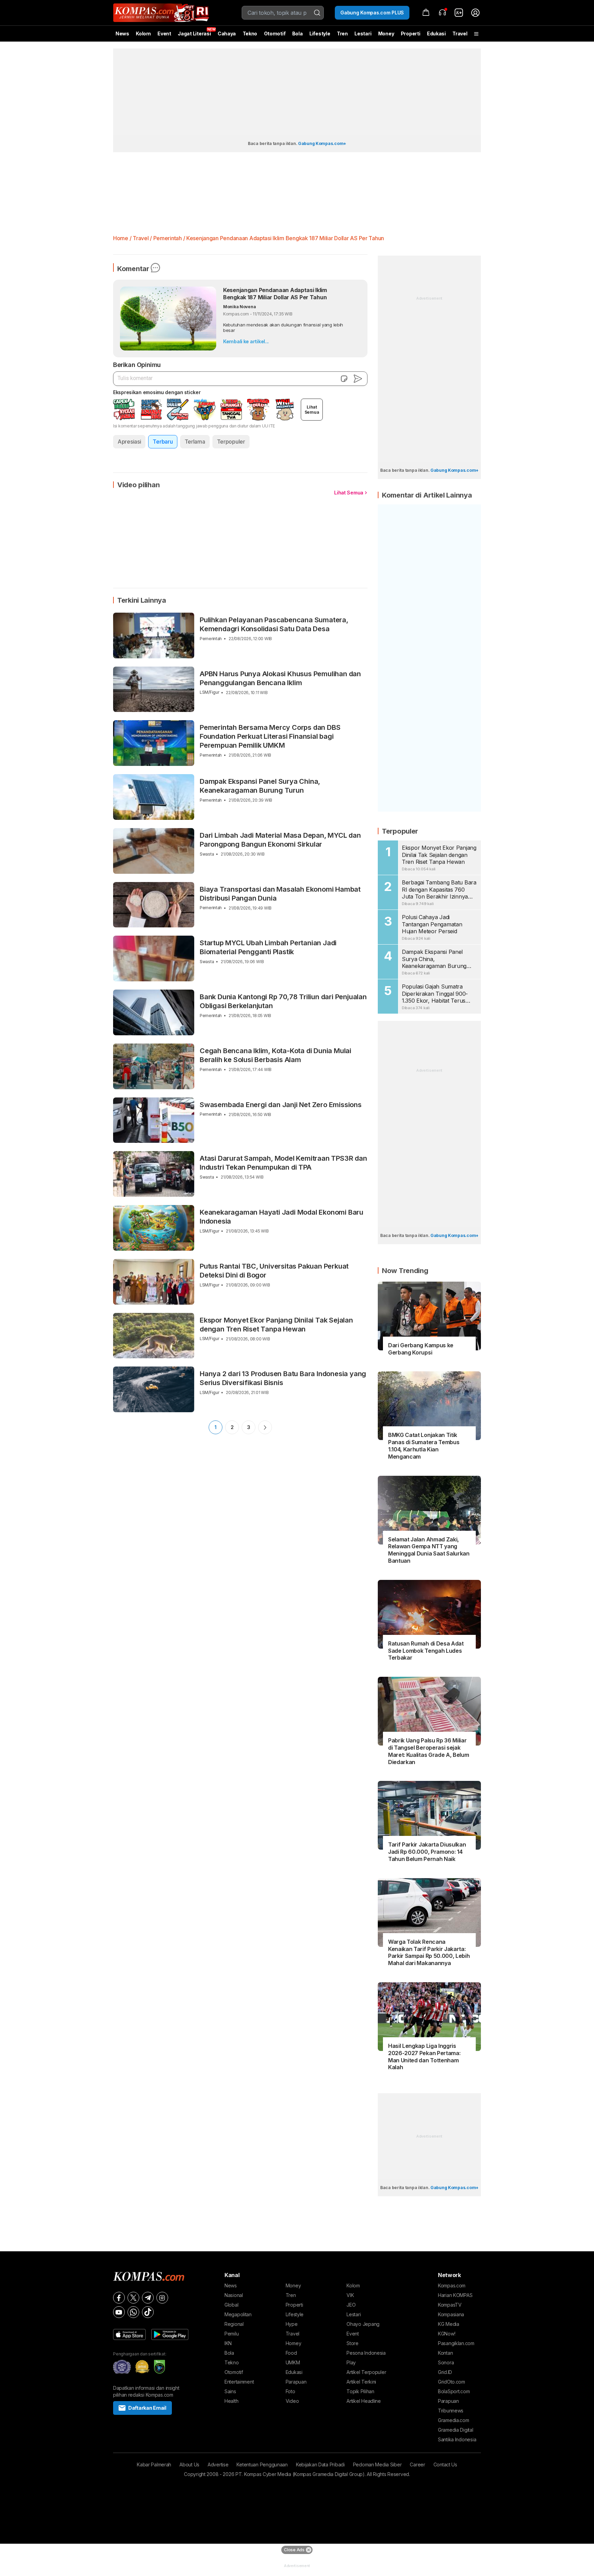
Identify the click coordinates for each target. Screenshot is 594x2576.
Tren (342, 34)
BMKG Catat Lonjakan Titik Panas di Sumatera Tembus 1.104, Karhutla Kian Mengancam (424, 1446)
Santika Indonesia (457, 2439)
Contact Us (445, 2465)
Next (265, 1427)
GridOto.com (452, 2382)
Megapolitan (238, 2314)
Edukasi (436, 34)
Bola (298, 34)
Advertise (218, 2465)
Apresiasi (129, 442)
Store (353, 2343)
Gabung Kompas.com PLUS (372, 13)
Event (164, 34)
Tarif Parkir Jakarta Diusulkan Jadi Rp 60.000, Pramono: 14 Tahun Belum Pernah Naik (427, 1852)
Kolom (143, 34)
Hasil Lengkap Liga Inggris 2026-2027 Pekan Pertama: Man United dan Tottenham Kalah (424, 2056)
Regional (234, 2324)
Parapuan (296, 2382)
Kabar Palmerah (154, 2465)
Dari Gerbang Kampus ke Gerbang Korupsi (421, 1349)
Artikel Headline (364, 2401)
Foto (290, 2391)
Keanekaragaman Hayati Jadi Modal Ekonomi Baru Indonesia (282, 1217)
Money (386, 34)
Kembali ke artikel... (246, 341)
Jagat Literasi (194, 34)
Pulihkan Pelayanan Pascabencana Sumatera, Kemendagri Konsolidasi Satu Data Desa (274, 624)
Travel (460, 34)
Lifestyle (320, 34)
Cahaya (227, 34)
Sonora (446, 2362)
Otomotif (275, 34)
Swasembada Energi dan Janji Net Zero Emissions (281, 1105)
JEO (351, 2305)
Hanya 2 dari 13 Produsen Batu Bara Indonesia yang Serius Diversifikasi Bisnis (283, 1378)
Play (351, 2362)
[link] (459, 13)
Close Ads (294, 2550)
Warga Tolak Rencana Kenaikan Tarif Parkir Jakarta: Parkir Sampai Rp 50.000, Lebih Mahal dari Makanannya (429, 1952)
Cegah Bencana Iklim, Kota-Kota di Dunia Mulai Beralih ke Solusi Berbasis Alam (276, 1055)
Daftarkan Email (147, 2408)
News (122, 34)
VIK (350, 2295)
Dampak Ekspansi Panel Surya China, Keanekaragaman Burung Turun (260, 786)
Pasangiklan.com (456, 2343)
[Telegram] (148, 2298)
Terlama (195, 442)
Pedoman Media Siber (377, 2465)
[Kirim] (358, 379)
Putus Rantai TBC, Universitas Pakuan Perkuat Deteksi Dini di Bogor (274, 1271)
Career (417, 2465)
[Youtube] (119, 2312)
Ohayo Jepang (363, 2324)
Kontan (445, 2353)
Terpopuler (231, 442)
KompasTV (450, 2305)
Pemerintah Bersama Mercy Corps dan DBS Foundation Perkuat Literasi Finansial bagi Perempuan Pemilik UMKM (270, 736)
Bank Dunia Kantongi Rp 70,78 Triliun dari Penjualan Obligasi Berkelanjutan (283, 1001)
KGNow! (447, 2334)
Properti (411, 34)
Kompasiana (451, 2314)
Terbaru (163, 442)
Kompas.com (452, 2285)
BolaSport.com (454, 2391)
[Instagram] (162, 2298)
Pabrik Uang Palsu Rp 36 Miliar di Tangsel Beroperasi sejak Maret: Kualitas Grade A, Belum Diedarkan (428, 1751)
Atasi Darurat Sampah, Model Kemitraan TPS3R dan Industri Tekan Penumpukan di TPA (283, 1163)
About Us (189, 2465)
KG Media (449, 2324)
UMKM (293, 2362)
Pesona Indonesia (366, 2353)
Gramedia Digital (456, 2430)
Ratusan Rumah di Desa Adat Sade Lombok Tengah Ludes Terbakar (426, 1651)
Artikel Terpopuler (366, 2372)
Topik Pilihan (360, 2391)
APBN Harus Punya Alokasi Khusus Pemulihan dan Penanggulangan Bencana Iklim (280, 678)
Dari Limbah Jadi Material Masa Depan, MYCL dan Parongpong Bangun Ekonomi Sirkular (280, 840)
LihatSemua (312, 410)
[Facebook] (119, 2298)
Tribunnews (451, 2411)
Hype (292, 2324)
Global (231, 2305)
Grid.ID (445, 2372)
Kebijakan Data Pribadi (320, 2465)
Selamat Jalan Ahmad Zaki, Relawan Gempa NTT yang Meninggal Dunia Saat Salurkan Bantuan (429, 1550)
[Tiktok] (148, 2312)
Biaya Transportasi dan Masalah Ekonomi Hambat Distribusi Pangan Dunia (280, 894)
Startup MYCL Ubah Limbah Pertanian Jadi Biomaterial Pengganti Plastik (268, 947)
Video (292, 2401)
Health (231, 2401)
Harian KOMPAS (455, 2295)
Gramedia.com (454, 2420)
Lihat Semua (349, 493)
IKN (228, 2343)
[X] (133, 2298)
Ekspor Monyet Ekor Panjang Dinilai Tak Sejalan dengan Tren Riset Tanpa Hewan (276, 1325)
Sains (230, 2391)
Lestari (363, 36)
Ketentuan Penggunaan (262, 2465)
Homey (294, 2343)
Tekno (250, 34)
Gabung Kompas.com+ (322, 143)
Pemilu (232, 2334)
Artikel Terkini (361, 2382)
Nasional (234, 2295)
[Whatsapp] (133, 2312)
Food (291, 2353)
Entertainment (239, 2382)
